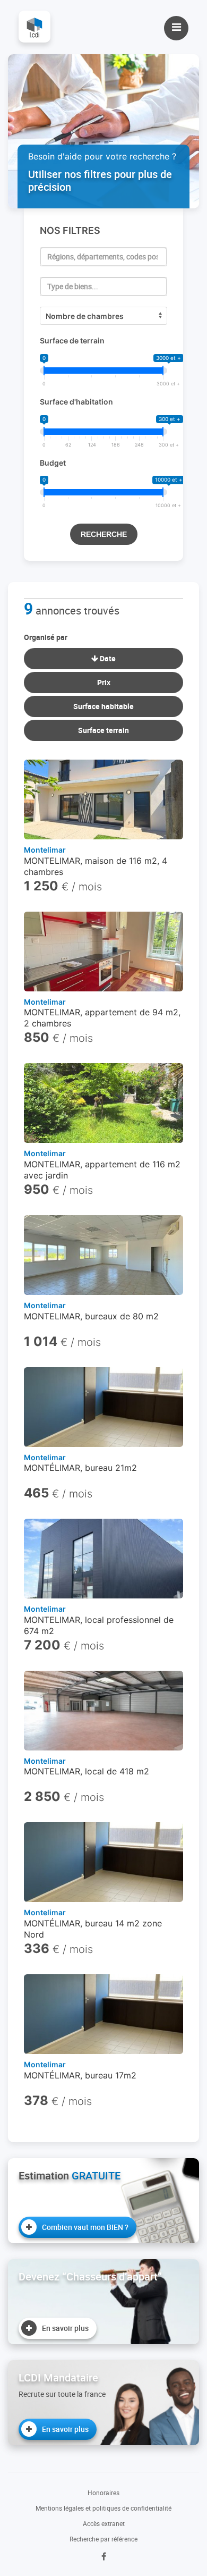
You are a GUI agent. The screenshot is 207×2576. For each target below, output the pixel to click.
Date (107, 658)
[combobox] (103, 257)
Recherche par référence (103, 2539)
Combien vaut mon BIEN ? (85, 2227)
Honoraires (103, 2493)
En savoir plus (65, 2328)
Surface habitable (103, 706)
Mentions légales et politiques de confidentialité (103, 2508)
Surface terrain (103, 730)
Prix (104, 682)
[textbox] (103, 257)
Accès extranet (104, 2523)
